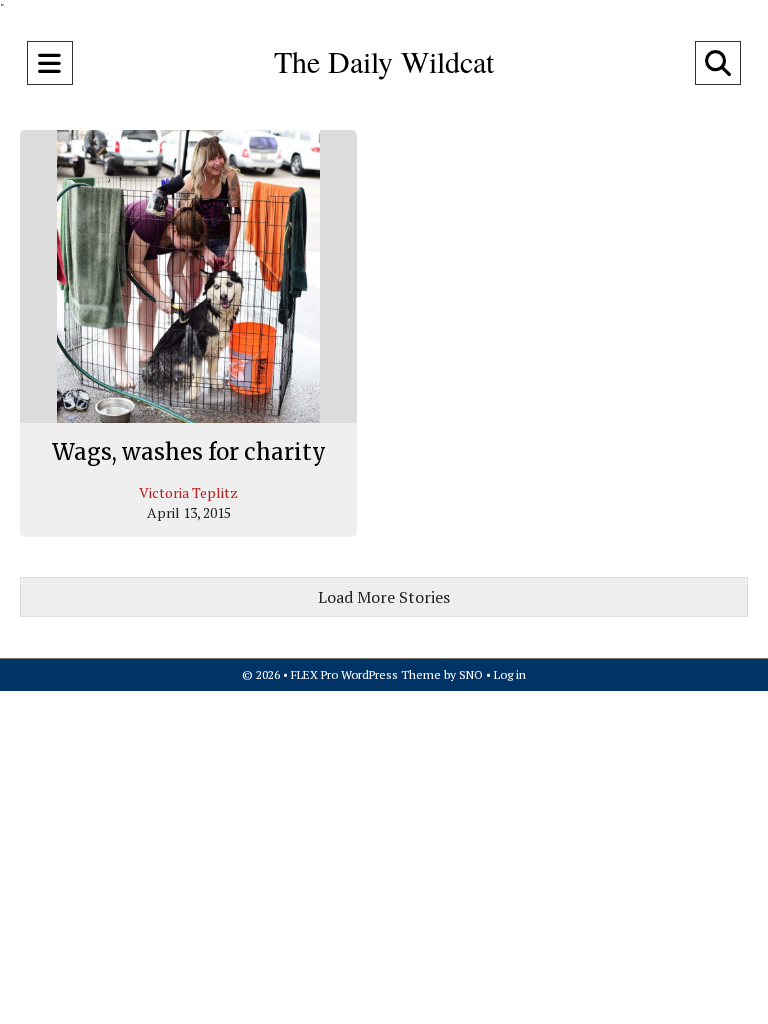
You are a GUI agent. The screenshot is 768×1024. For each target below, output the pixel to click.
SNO (471, 674)
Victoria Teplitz (188, 492)
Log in (510, 674)
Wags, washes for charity (189, 452)
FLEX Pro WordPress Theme (366, 674)
